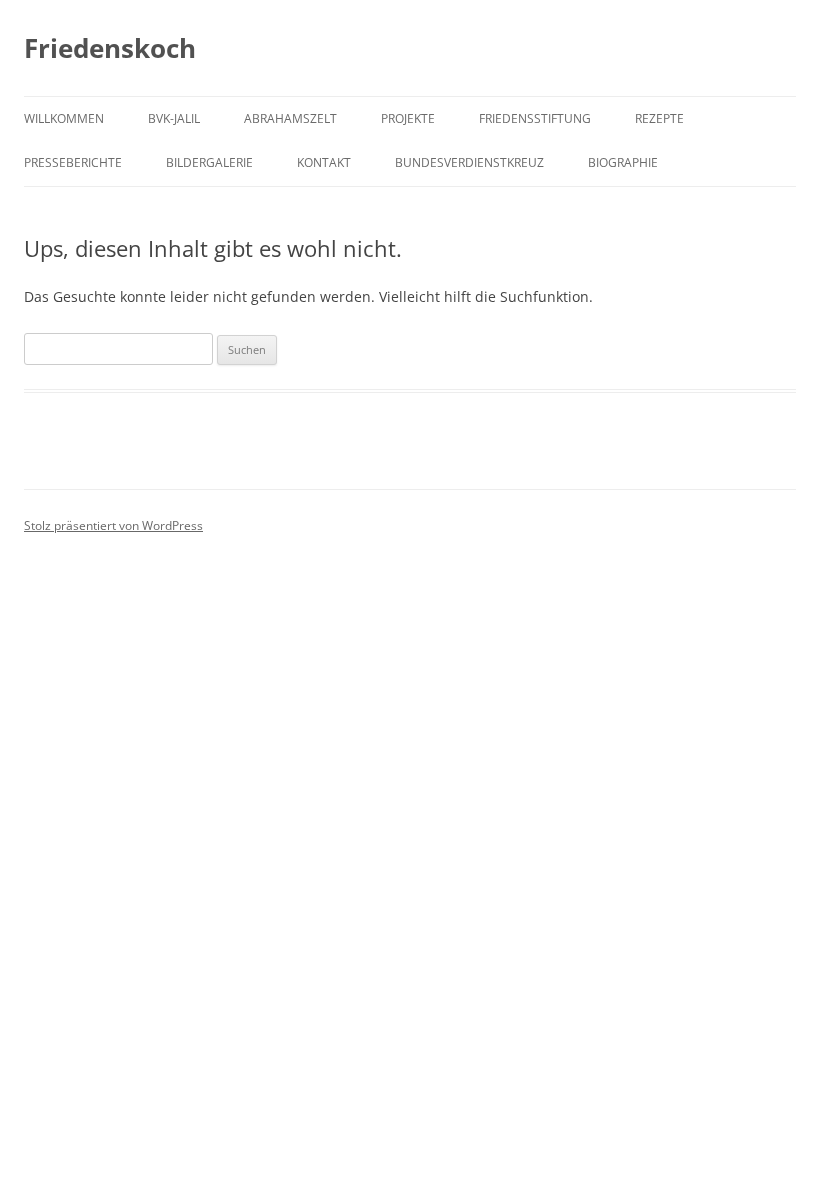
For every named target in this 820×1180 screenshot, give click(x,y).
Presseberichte (73, 162)
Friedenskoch (110, 48)
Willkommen (64, 118)
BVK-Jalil (174, 118)
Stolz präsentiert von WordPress (113, 525)
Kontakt (324, 162)
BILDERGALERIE (209, 162)
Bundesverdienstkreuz (469, 162)
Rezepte (659, 118)
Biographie (623, 162)
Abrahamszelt (290, 118)
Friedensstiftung (535, 118)
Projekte (408, 118)
